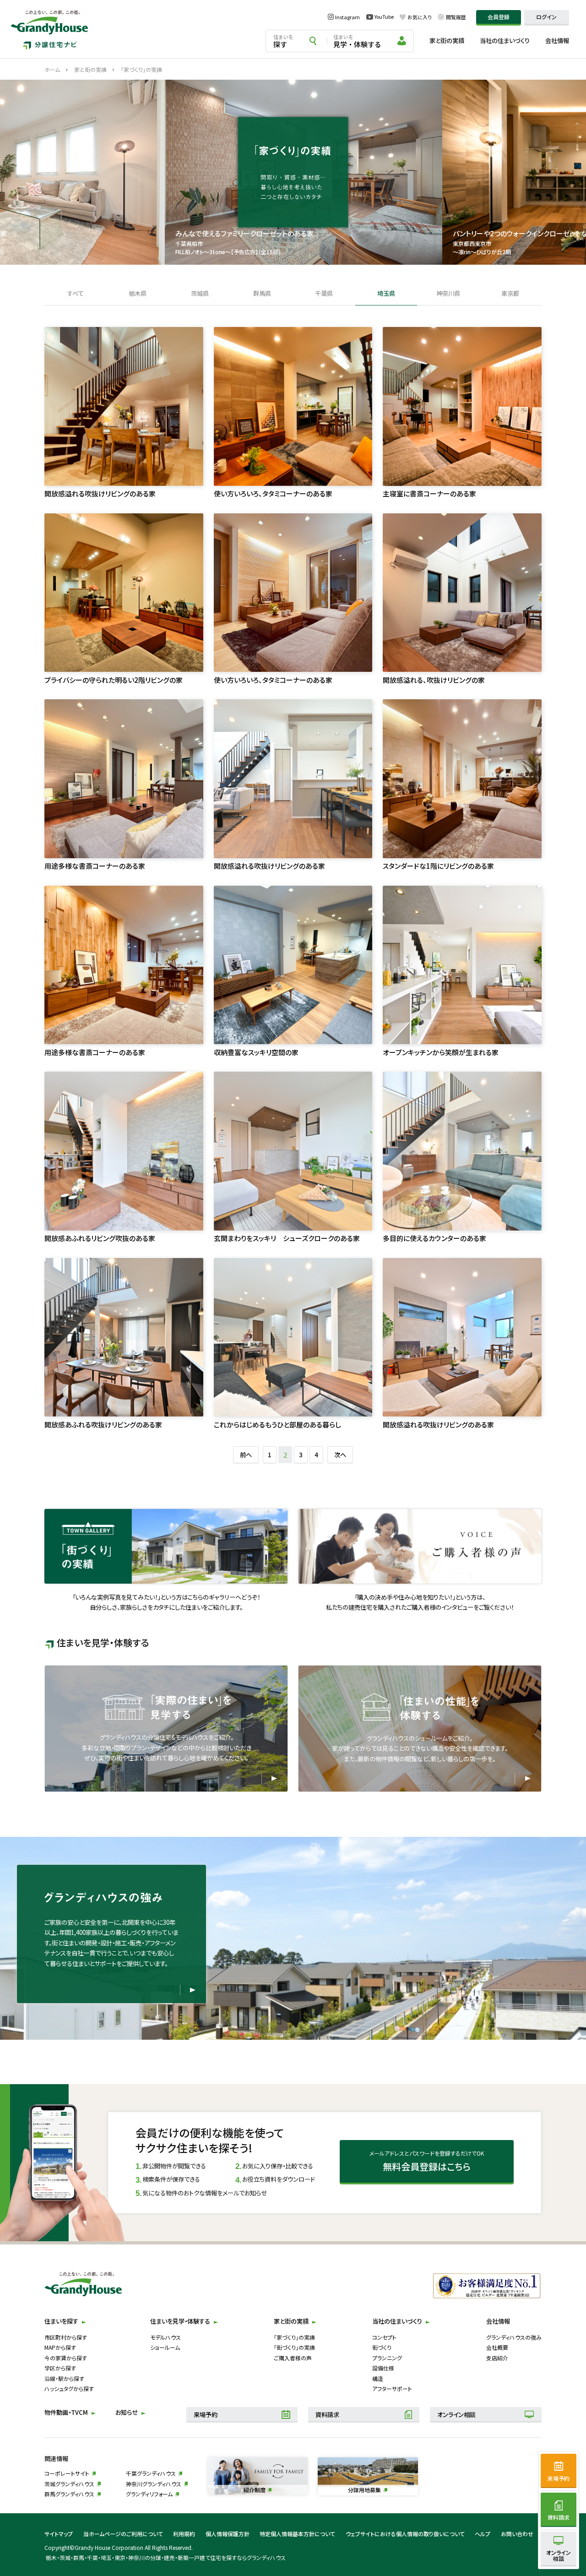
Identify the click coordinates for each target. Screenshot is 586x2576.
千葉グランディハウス (151, 2473)
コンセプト (384, 2337)
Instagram (347, 17)
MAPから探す (60, 2347)
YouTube (384, 17)
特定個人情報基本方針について (297, 2534)
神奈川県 (448, 294)
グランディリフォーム (149, 2494)
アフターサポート (392, 2388)
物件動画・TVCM (66, 2412)
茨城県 (200, 294)
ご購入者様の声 (293, 2358)
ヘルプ (483, 2534)
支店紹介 (497, 2358)
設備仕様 (383, 2368)
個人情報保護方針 (228, 2534)
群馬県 (262, 294)
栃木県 (138, 294)
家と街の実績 (447, 41)
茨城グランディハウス (69, 2484)
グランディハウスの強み (514, 2337)
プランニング (387, 2358)
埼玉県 (386, 294)
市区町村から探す (66, 2337)
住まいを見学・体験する (180, 2321)
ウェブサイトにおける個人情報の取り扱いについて (405, 2534)
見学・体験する (357, 41)
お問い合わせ (517, 2534)
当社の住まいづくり (505, 41)
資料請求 (327, 2415)
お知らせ (127, 2412)
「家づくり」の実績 (294, 2337)
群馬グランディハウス (69, 2494)
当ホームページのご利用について (123, 2534)
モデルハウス (165, 2337)
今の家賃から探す (66, 2358)
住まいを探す (61, 2321)
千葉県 (324, 294)
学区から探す (60, 2368)
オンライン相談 (456, 2415)
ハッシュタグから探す (69, 2388)
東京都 (510, 294)
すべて (76, 294)
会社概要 (497, 2347)
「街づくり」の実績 (294, 2347)
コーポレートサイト (67, 2473)
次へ (340, 1455)
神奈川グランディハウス (154, 2484)
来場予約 (206, 2415)
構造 (378, 2378)
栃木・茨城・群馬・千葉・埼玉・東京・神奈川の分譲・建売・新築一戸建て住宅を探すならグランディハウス (165, 2557)
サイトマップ (59, 2534)
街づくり (382, 2347)
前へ (246, 1455)
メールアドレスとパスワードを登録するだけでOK (427, 2161)
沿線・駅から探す (64, 2378)
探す (283, 41)
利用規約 (184, 2534)
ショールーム (165, 2347)
